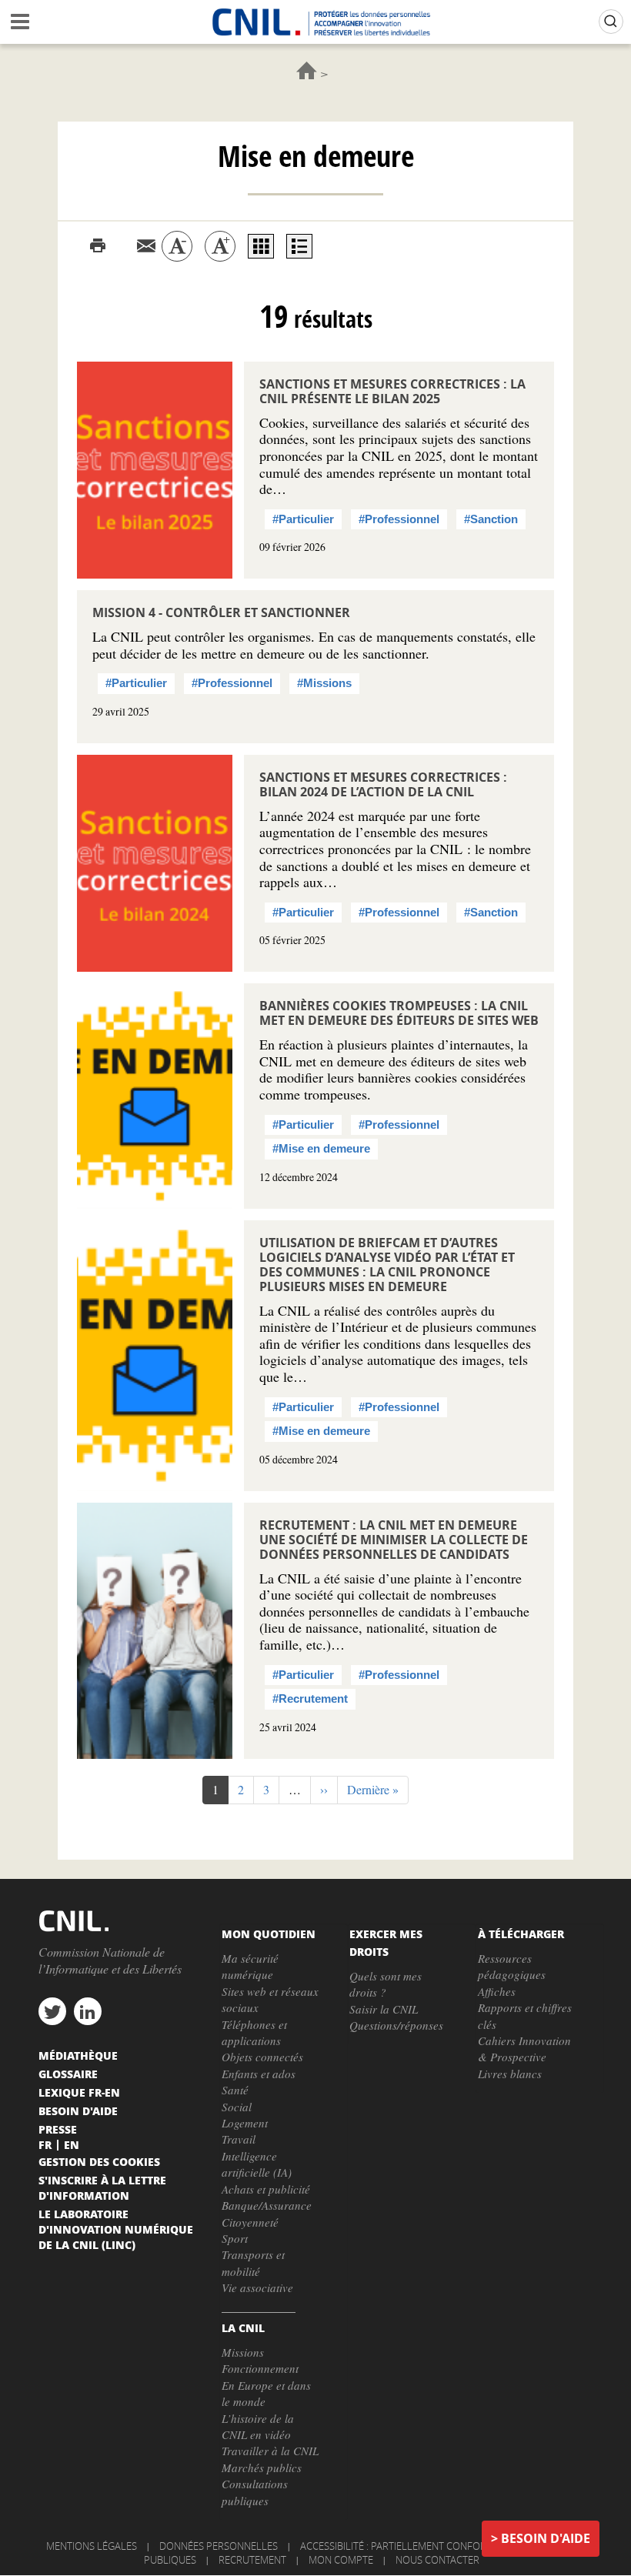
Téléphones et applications (254, 2032)
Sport (235, 2238)
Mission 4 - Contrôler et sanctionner (221, 612)
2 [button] (246, 1789)
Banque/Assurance (267, 2205)
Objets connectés (262, 2057)
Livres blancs (510, 2074)
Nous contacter (437, 2560)
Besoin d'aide (546, 2538)
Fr (45, 2144)
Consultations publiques (255, 2492)
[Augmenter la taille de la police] (220, 246)
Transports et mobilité (253, 2262)
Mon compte (341, 2560)
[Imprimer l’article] (98, 246)
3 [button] (271, 1789)
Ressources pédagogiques (512, 1966)
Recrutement (252, 2560)
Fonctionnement (260, 2368)
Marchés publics (262, 2468)
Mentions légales (92, 2546)
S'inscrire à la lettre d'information (102, 2187)
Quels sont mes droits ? (386, 1984)
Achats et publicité (266, 2189)
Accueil (307, 70)
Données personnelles (219, 2546)
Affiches (497, 1991)
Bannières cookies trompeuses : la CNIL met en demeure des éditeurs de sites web (399, 1013)
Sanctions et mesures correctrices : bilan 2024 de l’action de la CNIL (383, 784)
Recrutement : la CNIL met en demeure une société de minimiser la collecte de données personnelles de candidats (394, 1540)
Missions (243, 2352)
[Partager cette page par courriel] (146, 246)
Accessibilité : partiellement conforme (400, 2546)
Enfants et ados (259, 2074)
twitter (52, 2011)
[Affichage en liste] (299, 247)
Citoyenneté (250, 2222)
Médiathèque (78, 2055)
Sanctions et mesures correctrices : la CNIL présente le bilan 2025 (392, 391)
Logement (245, 2123)
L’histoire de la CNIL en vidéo (258, 2426)
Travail (239, 2139)
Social (237, 2107)
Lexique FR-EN (79, 2092)
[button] (324, 1790)
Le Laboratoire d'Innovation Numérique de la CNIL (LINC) (116, 2229)
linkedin (88, 2011)
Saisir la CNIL (384, 2009)
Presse (58, 2129)
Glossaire (68, 2074)
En (72, 2144)
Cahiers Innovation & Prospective (524, 2049)
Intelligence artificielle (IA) (257, 2164)
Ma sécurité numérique (250, 1966)
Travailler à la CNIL (270, 2451)
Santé (235, 2090)
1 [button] (220, 1793)
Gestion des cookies (99, 2161)
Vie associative (257, 2287)
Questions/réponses (396, 2025)
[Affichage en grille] (261, 247)
